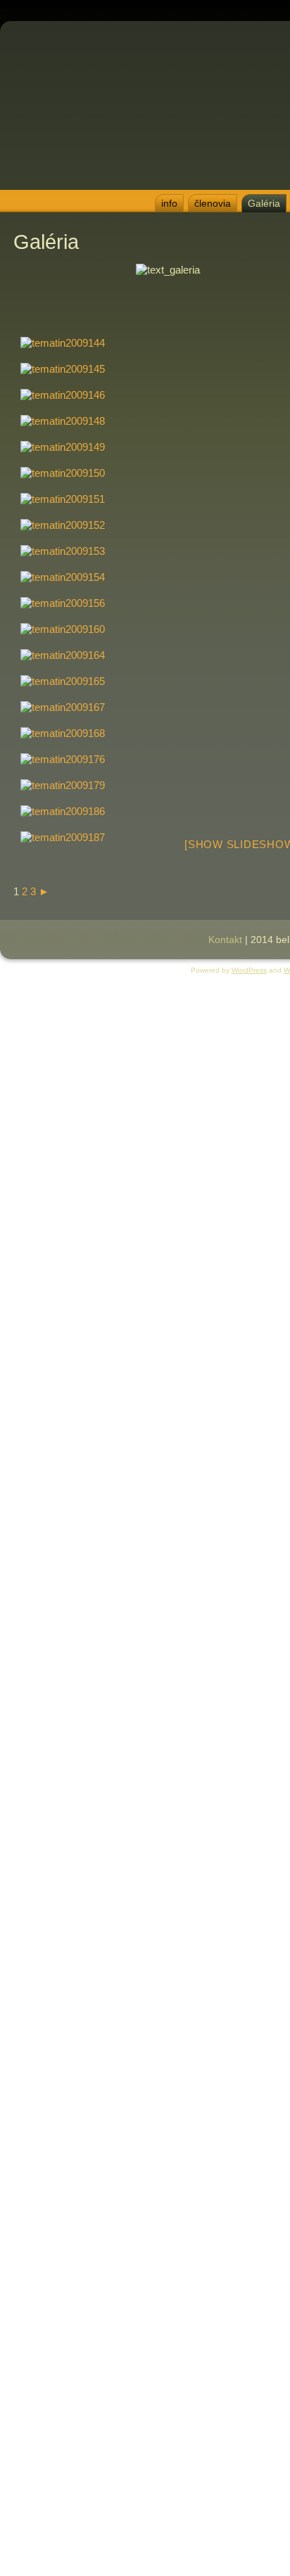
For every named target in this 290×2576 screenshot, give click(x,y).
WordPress (249, 970)
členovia (213, 203)
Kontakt (225, 940)
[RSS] (11, 935)
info (169, 203)
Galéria (264, 203)
